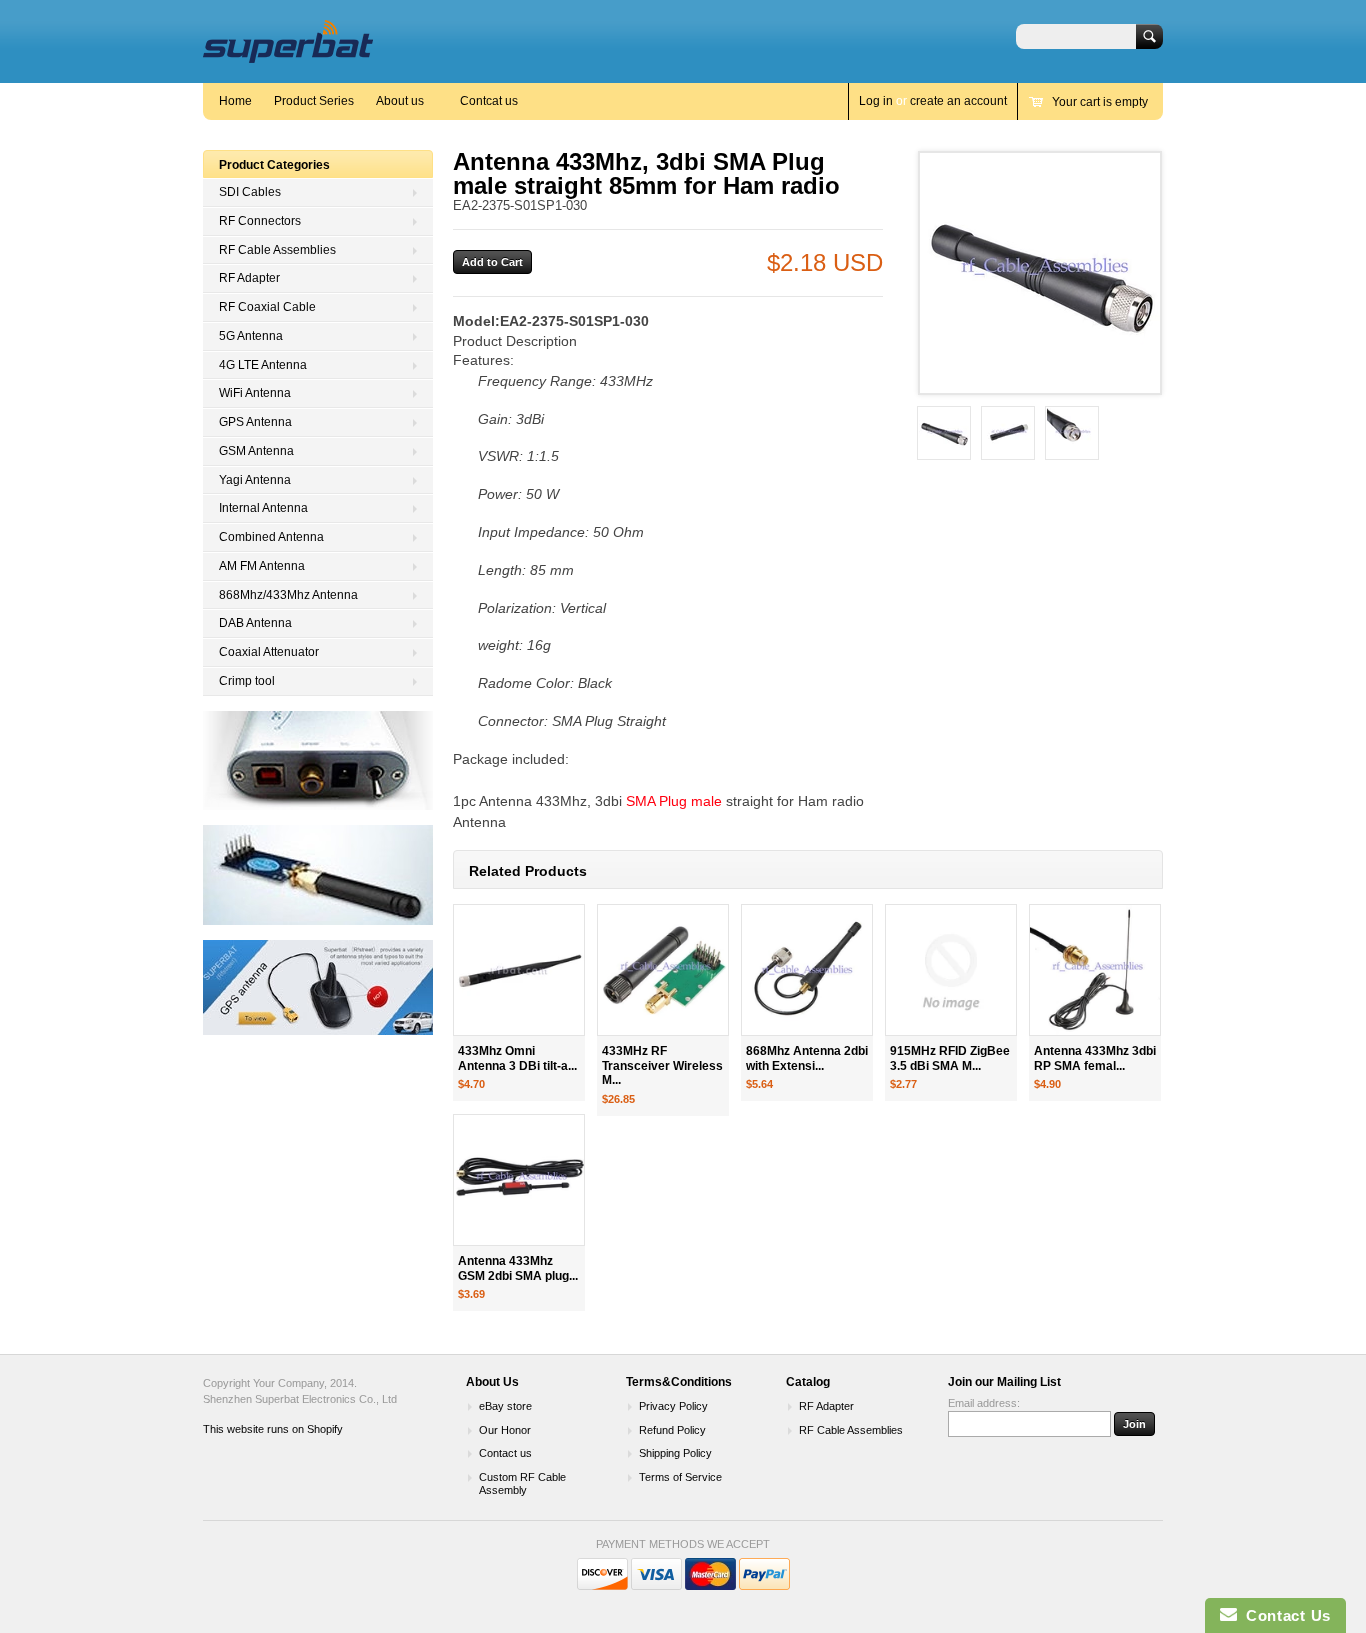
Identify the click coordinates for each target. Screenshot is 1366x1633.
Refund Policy (672, 1430)
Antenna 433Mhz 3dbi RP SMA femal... (1095, 1058)
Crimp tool (247, 681)
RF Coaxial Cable (267, 307)
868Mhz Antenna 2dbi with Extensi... (807, 1058)
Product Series (314, 101)
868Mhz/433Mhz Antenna (288, 595)
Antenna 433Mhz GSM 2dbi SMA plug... (518, 1268)
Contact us (505, 1453)
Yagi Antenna (255, 480)
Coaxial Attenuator (269, 652)
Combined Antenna (271, 537)
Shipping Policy (675, 1453)
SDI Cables (250, 192)
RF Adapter (249, 278)
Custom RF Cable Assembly (522, 1484)
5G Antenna (251, 336)
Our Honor (505, 1430)
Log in (876, 101)
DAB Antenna (255, 623)
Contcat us (489, 101)
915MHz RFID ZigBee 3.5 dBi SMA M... (950, 1058)
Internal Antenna (263, 508)
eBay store (505, 1406)
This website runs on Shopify (273, 1429)
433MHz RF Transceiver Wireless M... (662, 1066)
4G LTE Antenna (263, 365)
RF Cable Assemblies (277, 250)
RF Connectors (260, 221)
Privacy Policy (673, 1406)
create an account (958, 101)
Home (235, 101)
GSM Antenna (256, 451)
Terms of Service (680, 1477)
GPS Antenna (255, 422)
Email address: (984, 1403)
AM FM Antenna (262, 566)
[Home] (288, 53)
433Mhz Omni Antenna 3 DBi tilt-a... (517, 1058)
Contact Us (1284, 1615)
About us (400, 101)
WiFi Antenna (255, 393)
